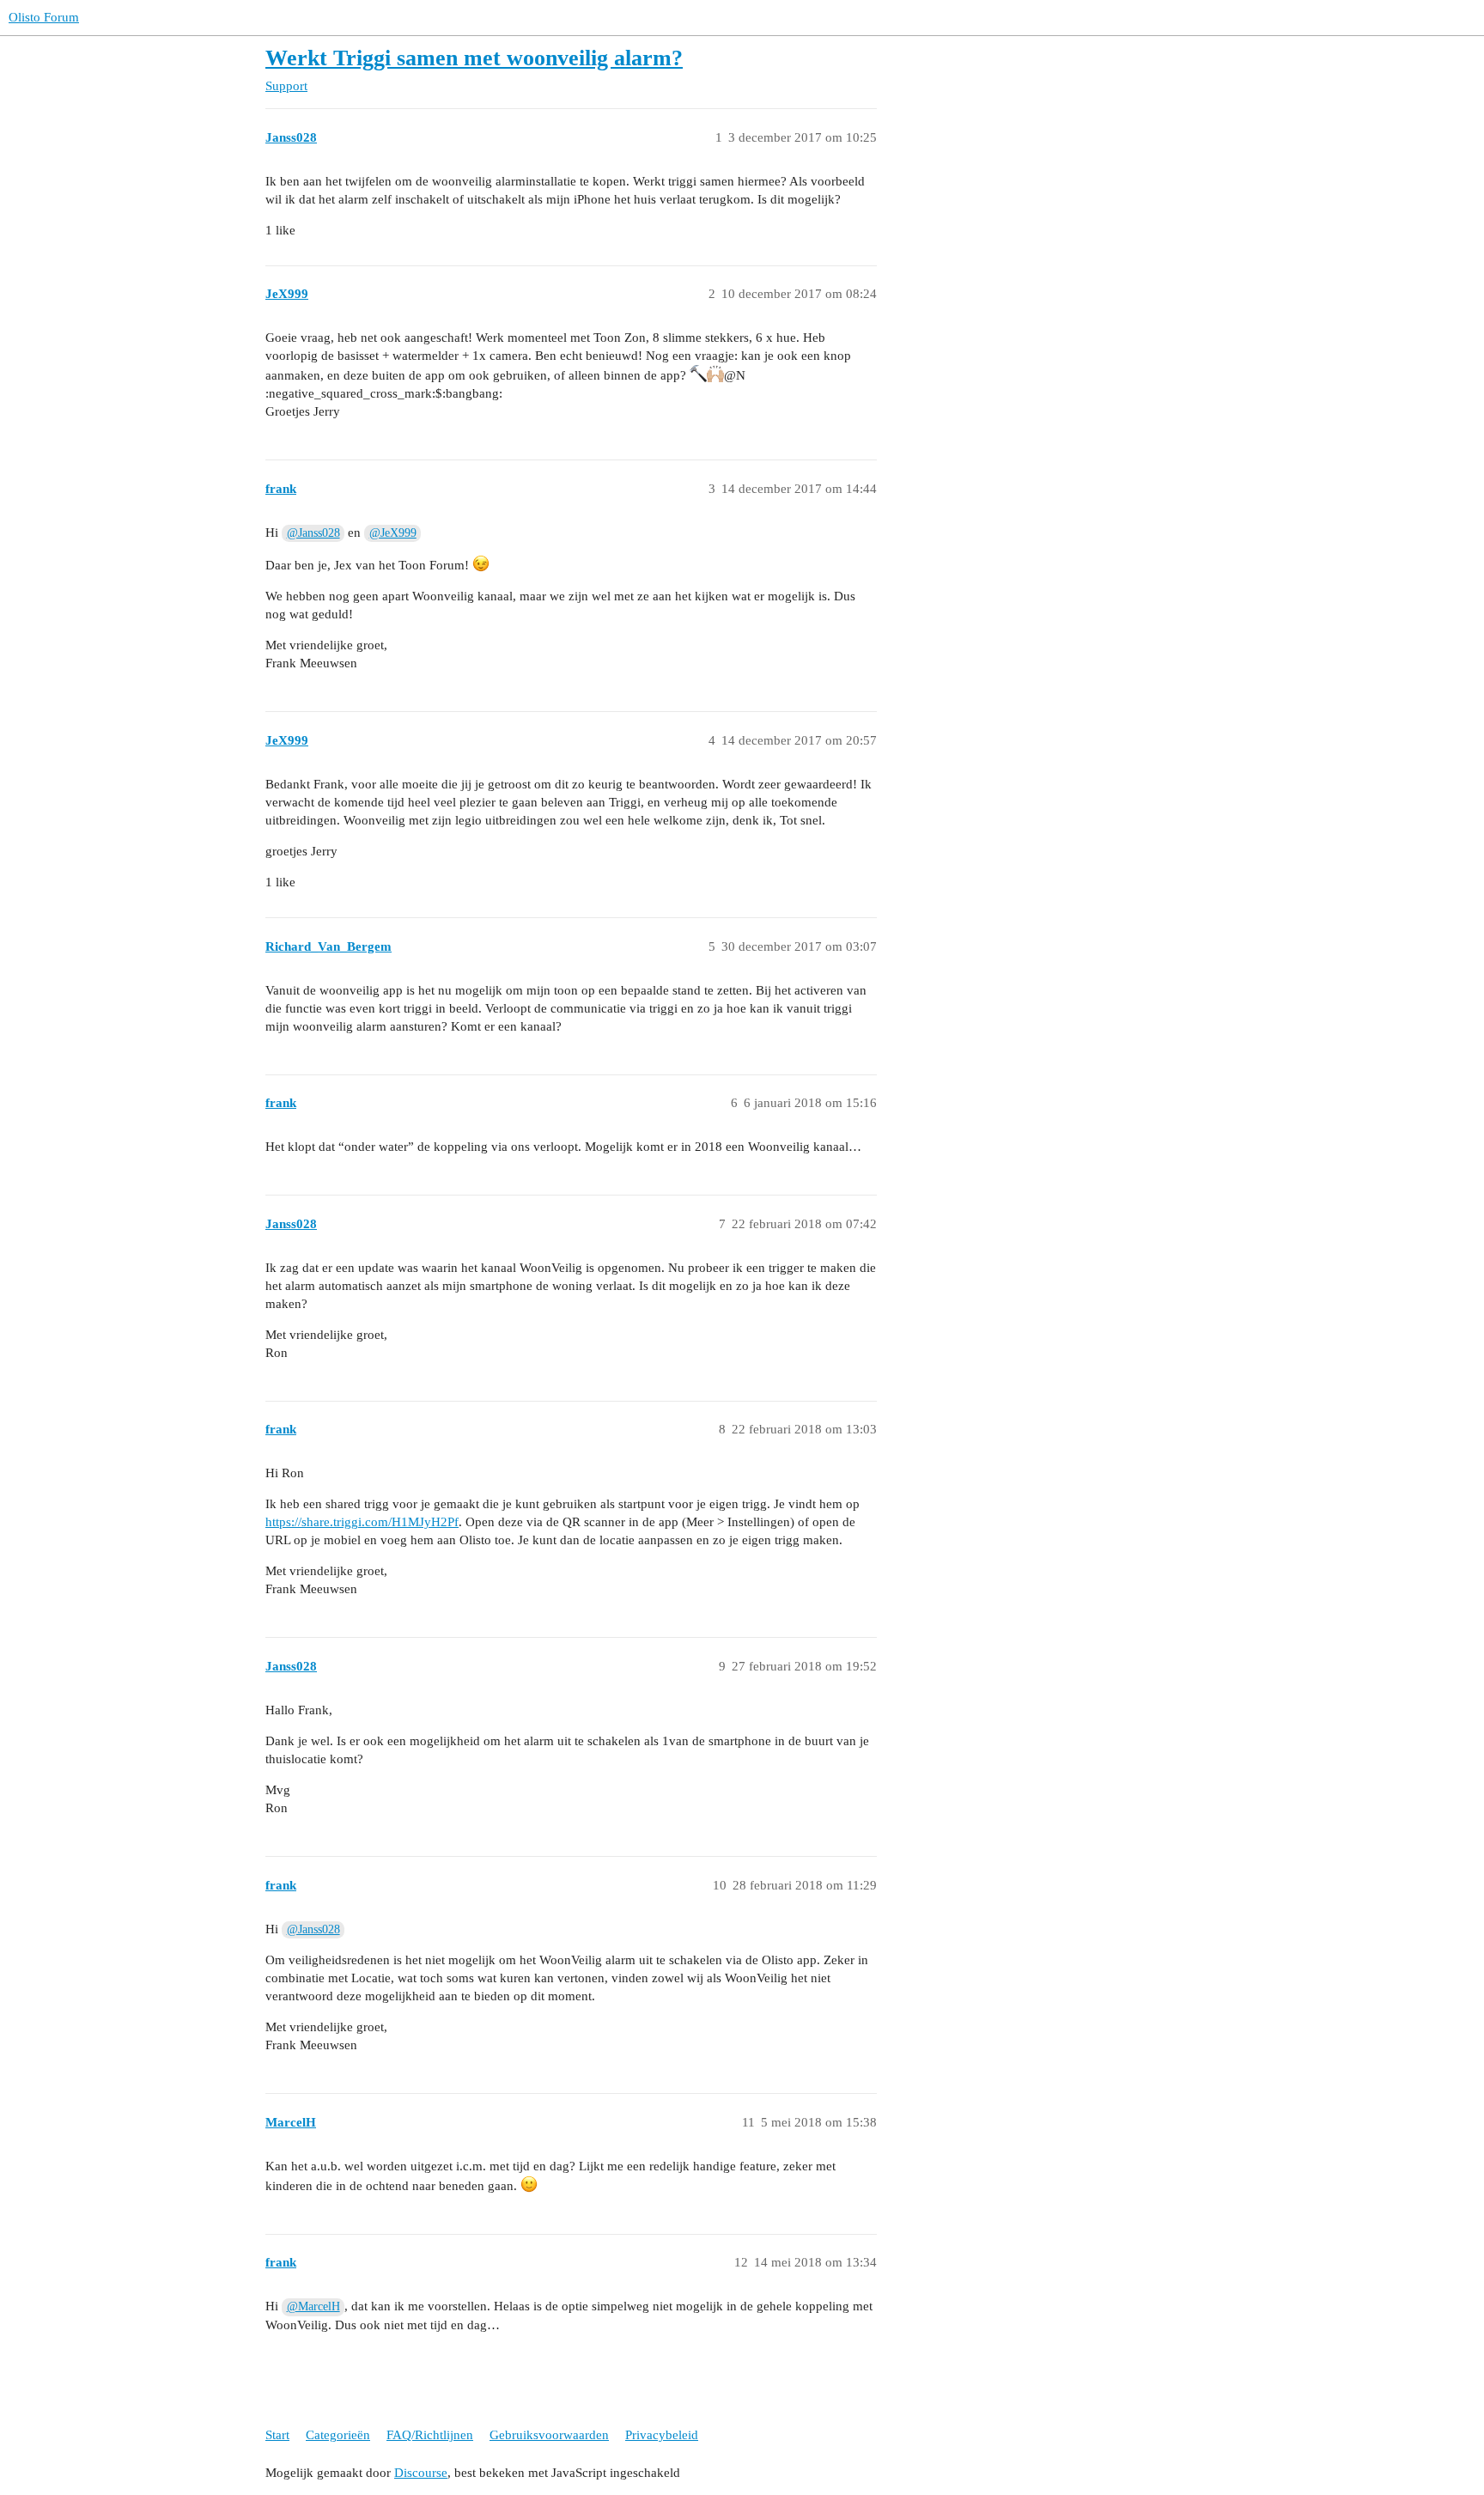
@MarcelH (313, 2306)
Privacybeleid (662, 2435)
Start (277, 2435)
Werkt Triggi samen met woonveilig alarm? (474, 58)
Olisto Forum (44, 17)
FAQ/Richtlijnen (430, 2435)
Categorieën (338, 2435)
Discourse (421, 2473)
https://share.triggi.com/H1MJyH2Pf (362, 1522)
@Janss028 (313, 533)
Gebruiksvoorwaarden (549, 2435)
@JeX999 (393, 533)
